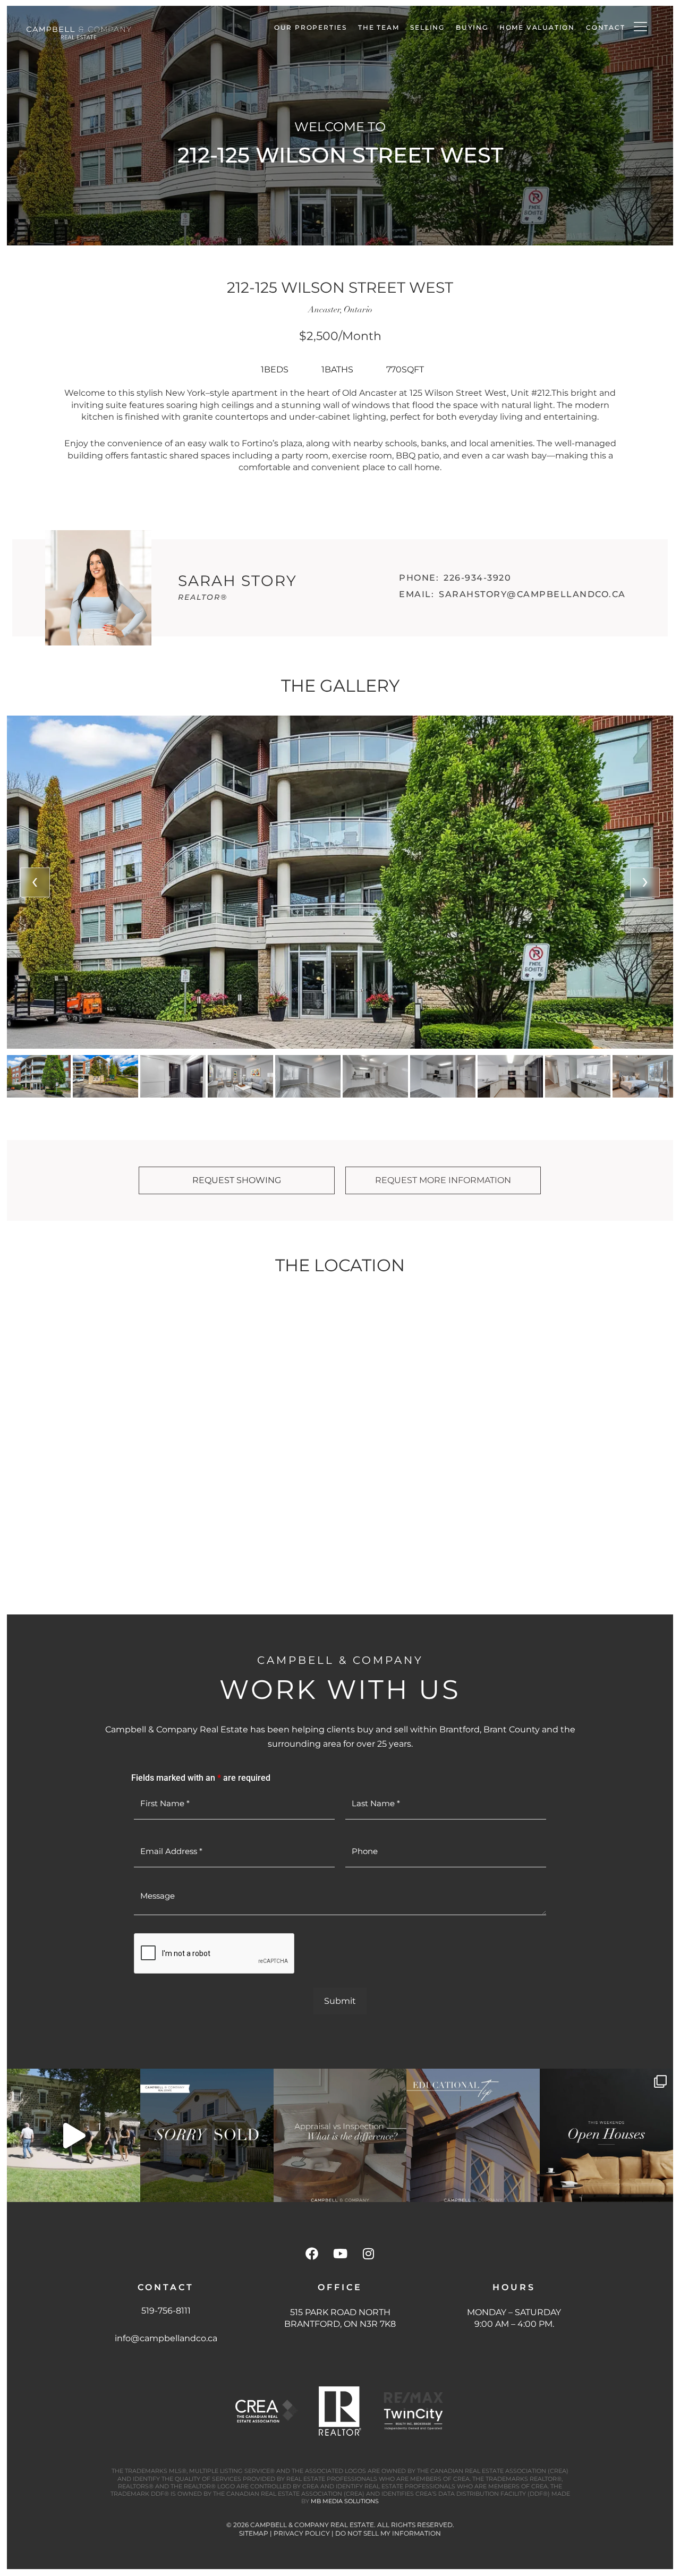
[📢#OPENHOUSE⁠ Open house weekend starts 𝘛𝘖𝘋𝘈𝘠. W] (606, 2135)
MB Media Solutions (345, 2501)
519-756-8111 (166, 2311)
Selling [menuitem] (427, 27)
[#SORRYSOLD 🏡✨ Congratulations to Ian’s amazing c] (207, 2135)
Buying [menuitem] (472, 27)
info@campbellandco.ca (166, 2338)
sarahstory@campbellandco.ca (532, 594)
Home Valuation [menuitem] (537, 27)
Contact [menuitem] (606, 27)
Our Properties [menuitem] (311, 27)
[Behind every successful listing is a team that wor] (74, 2135)
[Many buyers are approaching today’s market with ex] (473, 2135)
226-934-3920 (477, 578)
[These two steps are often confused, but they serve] (340, 2135)
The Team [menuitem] (379, 27)
